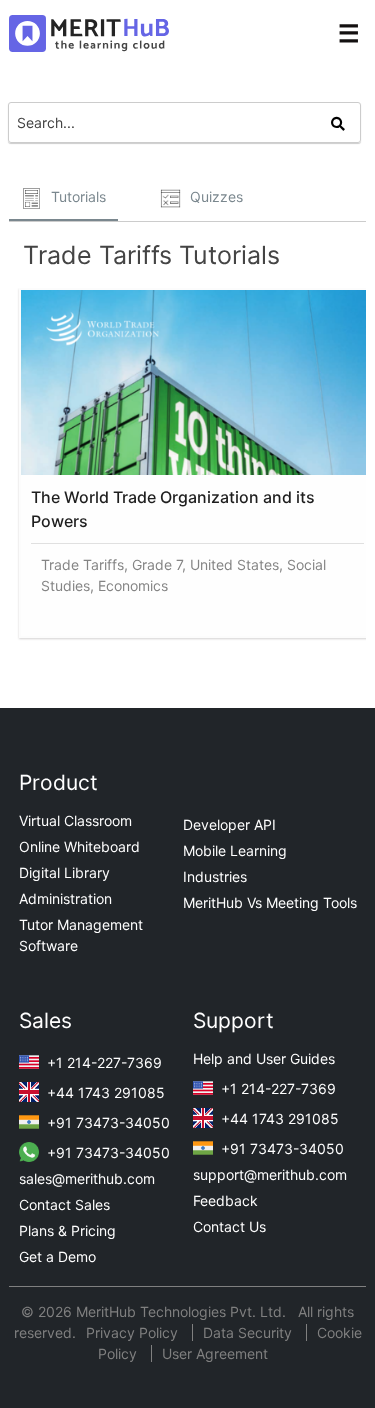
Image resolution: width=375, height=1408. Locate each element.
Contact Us (229, 1226)
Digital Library (64, 872)
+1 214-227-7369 (102, 1062)
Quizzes (214, 196)
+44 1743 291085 (104, 1092)
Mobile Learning (235, 850)
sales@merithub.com (87, 1178)
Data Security (249, 1332)
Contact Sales (64, 1204)
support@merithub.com (270, 1174)
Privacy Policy (134, 1332)
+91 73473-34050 (106, 1122)
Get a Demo (57, 1256)
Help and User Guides (264, 1058)
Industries (215, 876)
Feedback (225, 1200)
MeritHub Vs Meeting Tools (270, 902)
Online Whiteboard (79, 846)
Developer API (229, 824)
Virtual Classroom (75, 820)
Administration (65, 898)
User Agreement (215, 1353)
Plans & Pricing (67, 1230)
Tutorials (76, 196)
